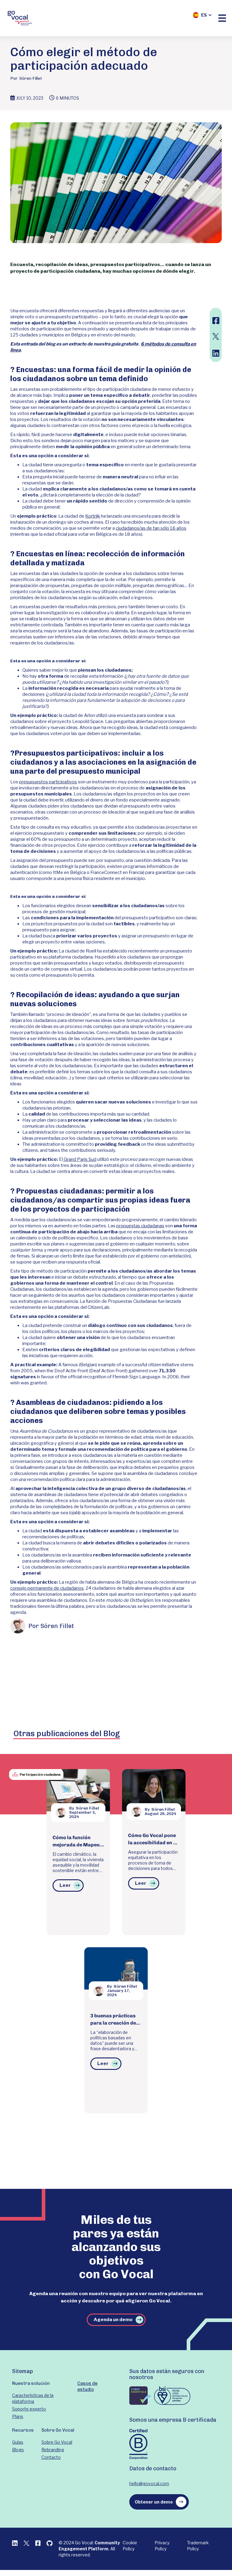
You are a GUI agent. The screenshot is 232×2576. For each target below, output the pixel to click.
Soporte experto (29, 2409)
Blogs (18, 2450)
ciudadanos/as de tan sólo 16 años (151, 528)
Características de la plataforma (33, 2398)
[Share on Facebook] (215, 321)
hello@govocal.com (149, 2483)
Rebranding (53, 2450)
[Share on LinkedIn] (215, 353)
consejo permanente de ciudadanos (47, 1588)
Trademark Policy (198, 2546)
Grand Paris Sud (80, 1159)
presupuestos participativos (48, 782)
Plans (18, 2416)
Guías (18, 2442)
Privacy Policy (162, 2546)
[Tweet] (215, 336)
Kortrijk (93, 516)
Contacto (51, 2457)
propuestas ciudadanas (140, 1226)
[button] (202, 15)
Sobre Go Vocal (57, 2442)
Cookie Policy (130, 2546)
